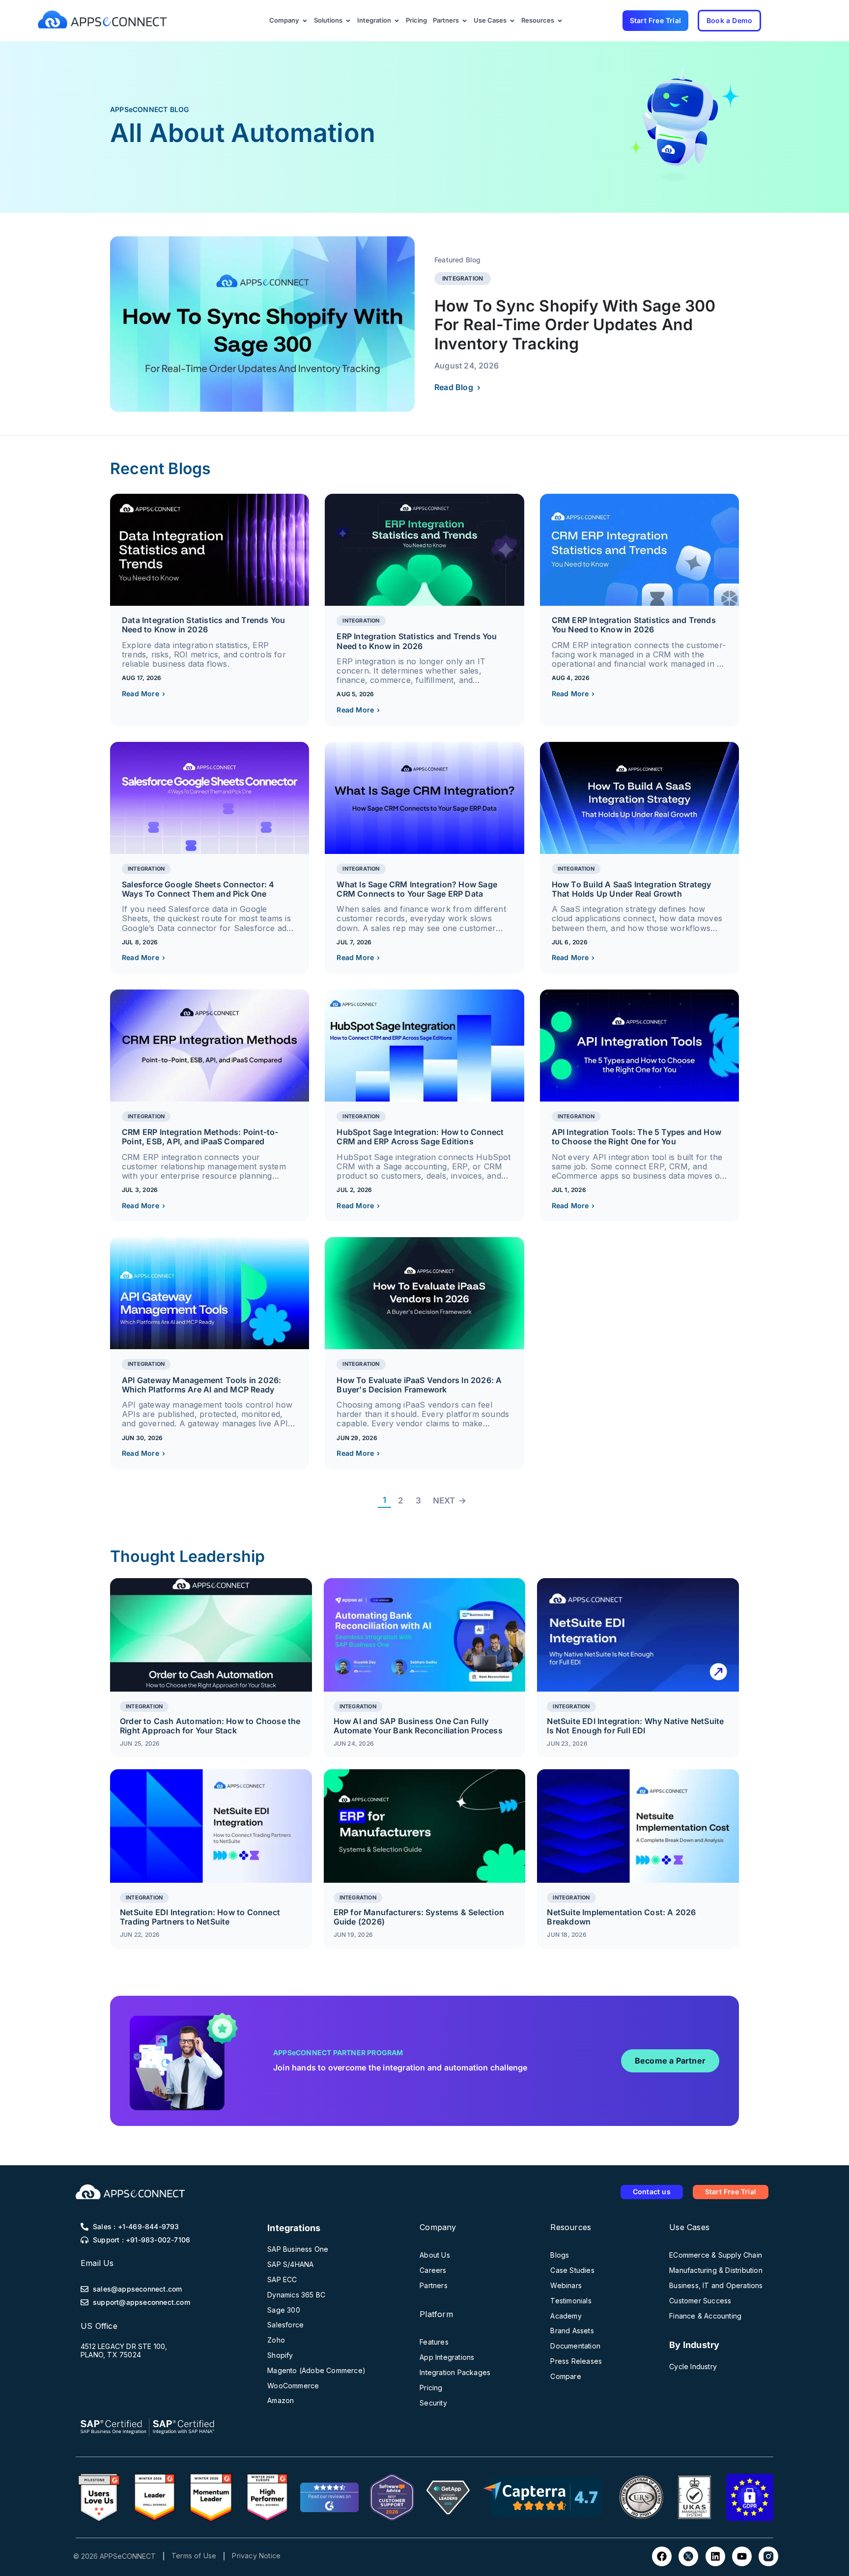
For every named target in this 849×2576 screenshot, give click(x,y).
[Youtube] (742, 2556)
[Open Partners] (465, 21)
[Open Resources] (560, 21)
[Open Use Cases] (512, 21)
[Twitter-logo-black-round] (688, 2556)
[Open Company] (305, 21)
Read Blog (457, 387)
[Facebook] (662, 2556)
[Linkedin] (715, 2556)
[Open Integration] (397, 21)
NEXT (450, 1500)
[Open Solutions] (348, 21)
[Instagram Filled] (768, 2556)
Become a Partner (670, 2061)
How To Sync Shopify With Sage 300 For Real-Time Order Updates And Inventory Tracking (575, 325)
